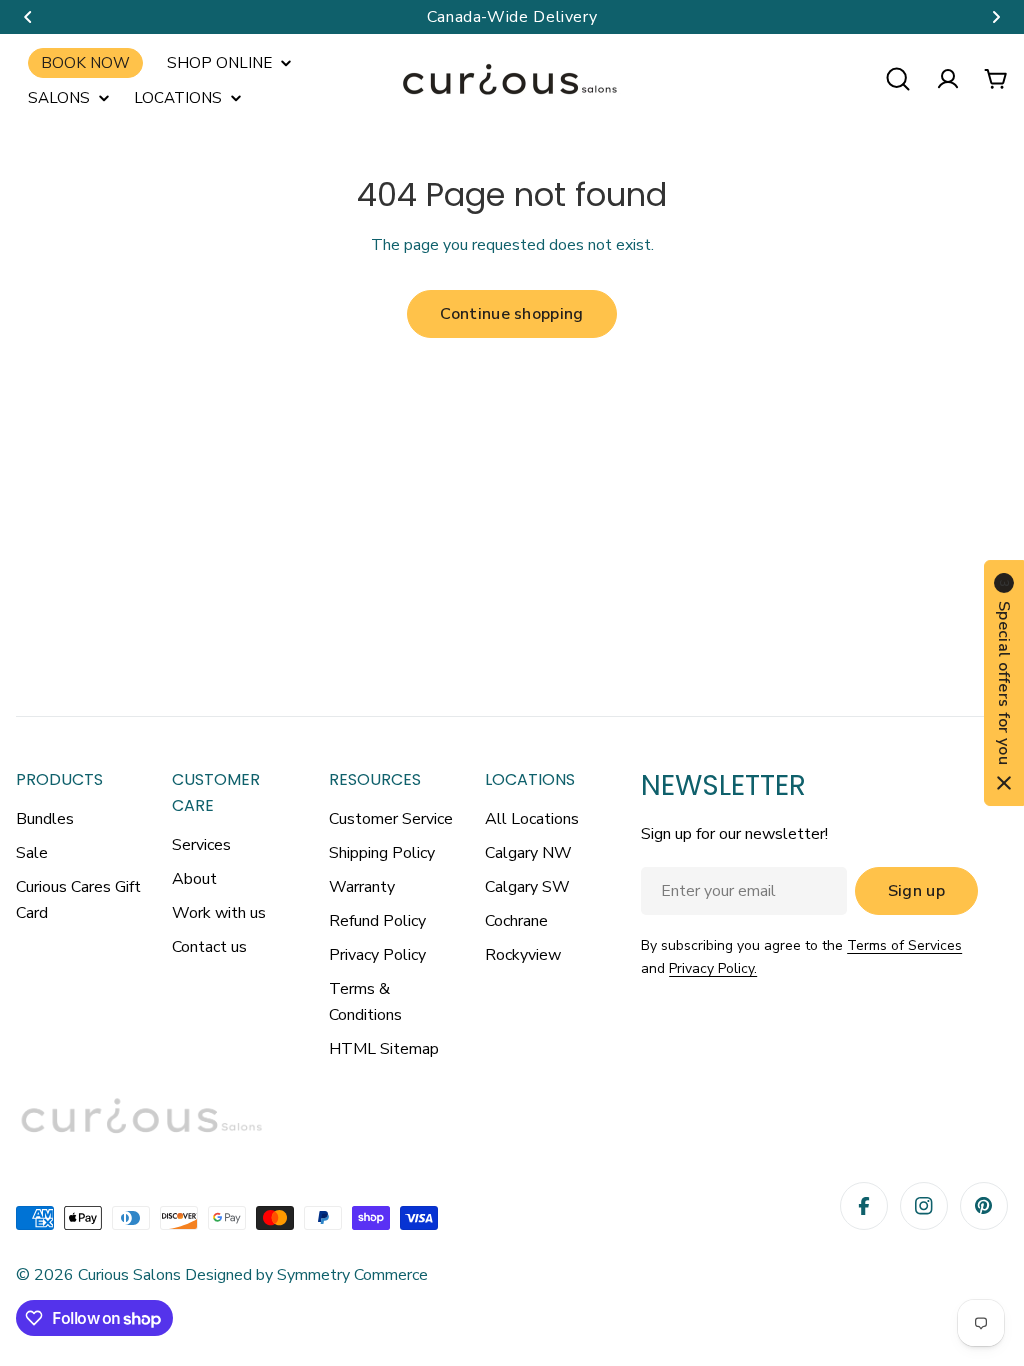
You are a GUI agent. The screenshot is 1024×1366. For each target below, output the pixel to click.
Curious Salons (129, 1275)
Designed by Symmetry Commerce (304, 1275)
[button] (28, 17)
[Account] (948, 79)
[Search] (898, 79)
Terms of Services (904, 945)
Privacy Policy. (713, 968)
